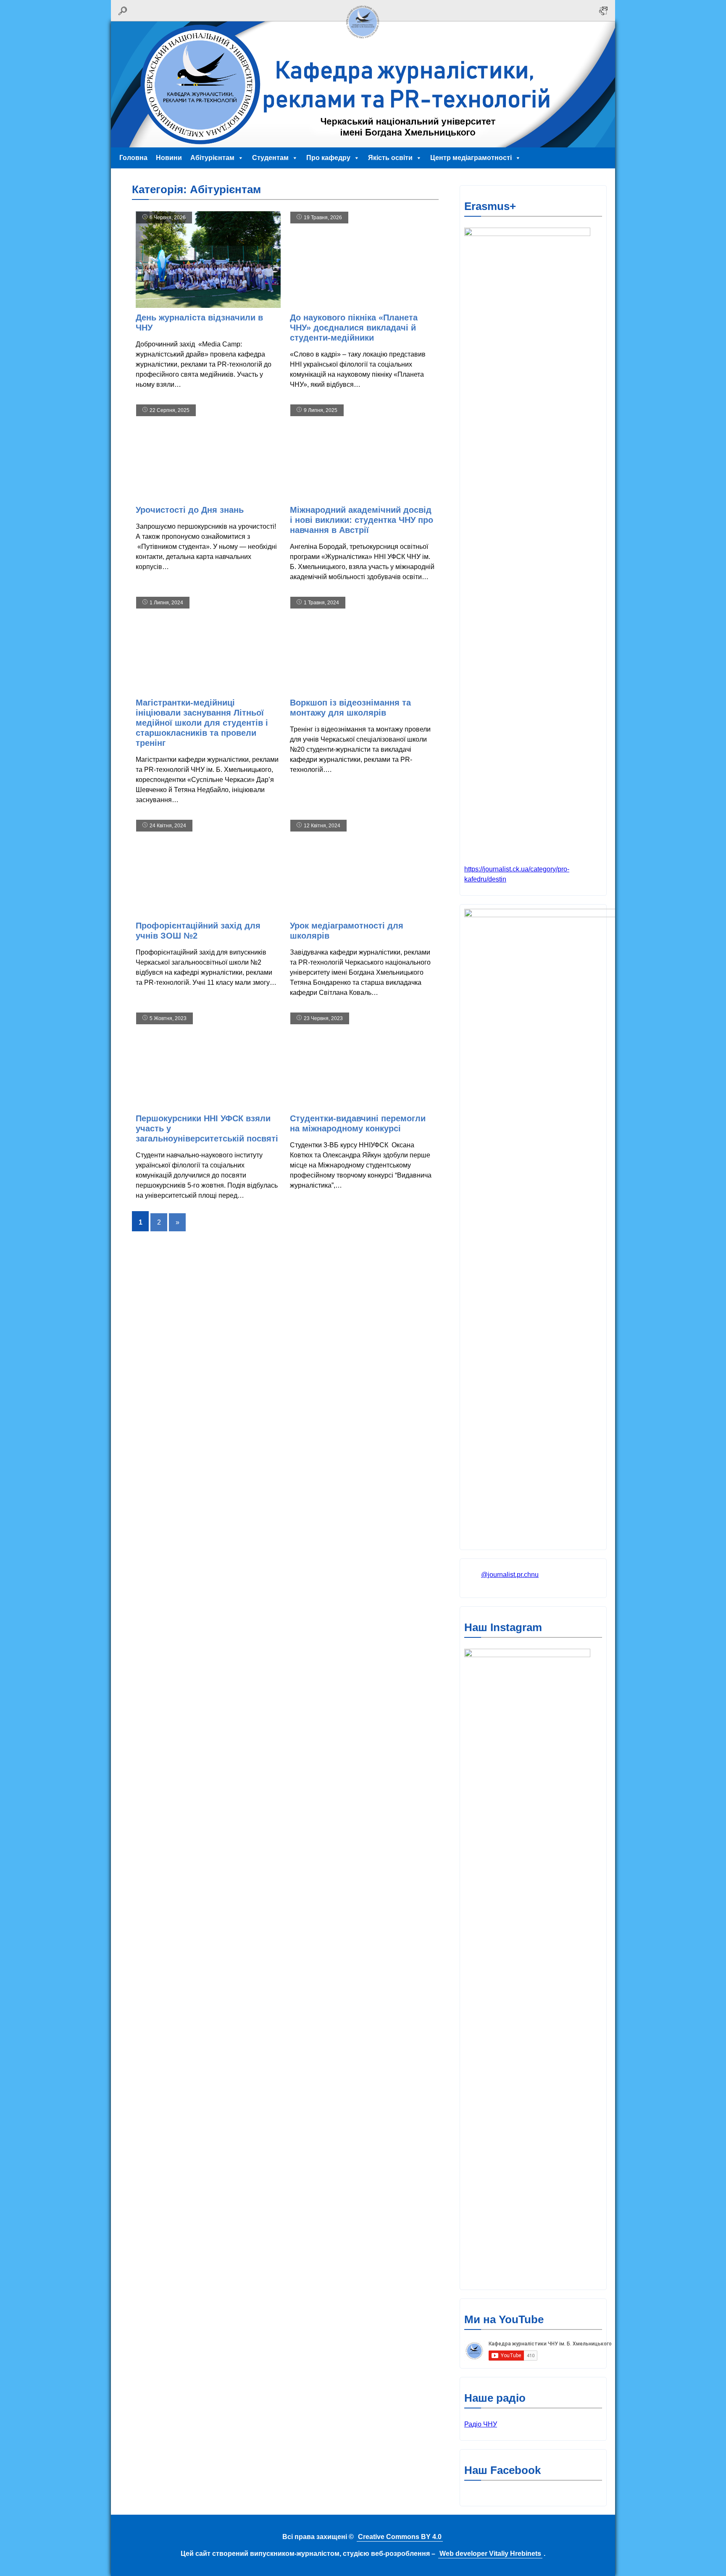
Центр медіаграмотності (471, 158)
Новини (169, 158)
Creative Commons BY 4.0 (400, 2537)
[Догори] (363, 41)
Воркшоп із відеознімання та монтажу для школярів (350, 708)
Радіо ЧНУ (481, 2424)
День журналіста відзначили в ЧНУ (199, 323)
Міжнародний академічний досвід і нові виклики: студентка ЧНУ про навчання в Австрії (362, 520)
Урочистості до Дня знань (190, 510)
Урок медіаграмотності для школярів (347, 931)
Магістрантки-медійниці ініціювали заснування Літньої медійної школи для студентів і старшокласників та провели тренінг (202, 723)
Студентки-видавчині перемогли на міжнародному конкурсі (358, 1123)
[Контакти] (603, 11)
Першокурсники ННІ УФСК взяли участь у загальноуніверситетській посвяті (207, 1128)
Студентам (270, 158)
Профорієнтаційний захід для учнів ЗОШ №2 (198, 931)
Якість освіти (390, 158)
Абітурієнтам (212, 158)
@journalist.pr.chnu (510, 1575)
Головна (133, 158)
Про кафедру (328, 158)
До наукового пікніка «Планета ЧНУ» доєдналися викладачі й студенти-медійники (354, 328)
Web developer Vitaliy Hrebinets (490, 2554)
